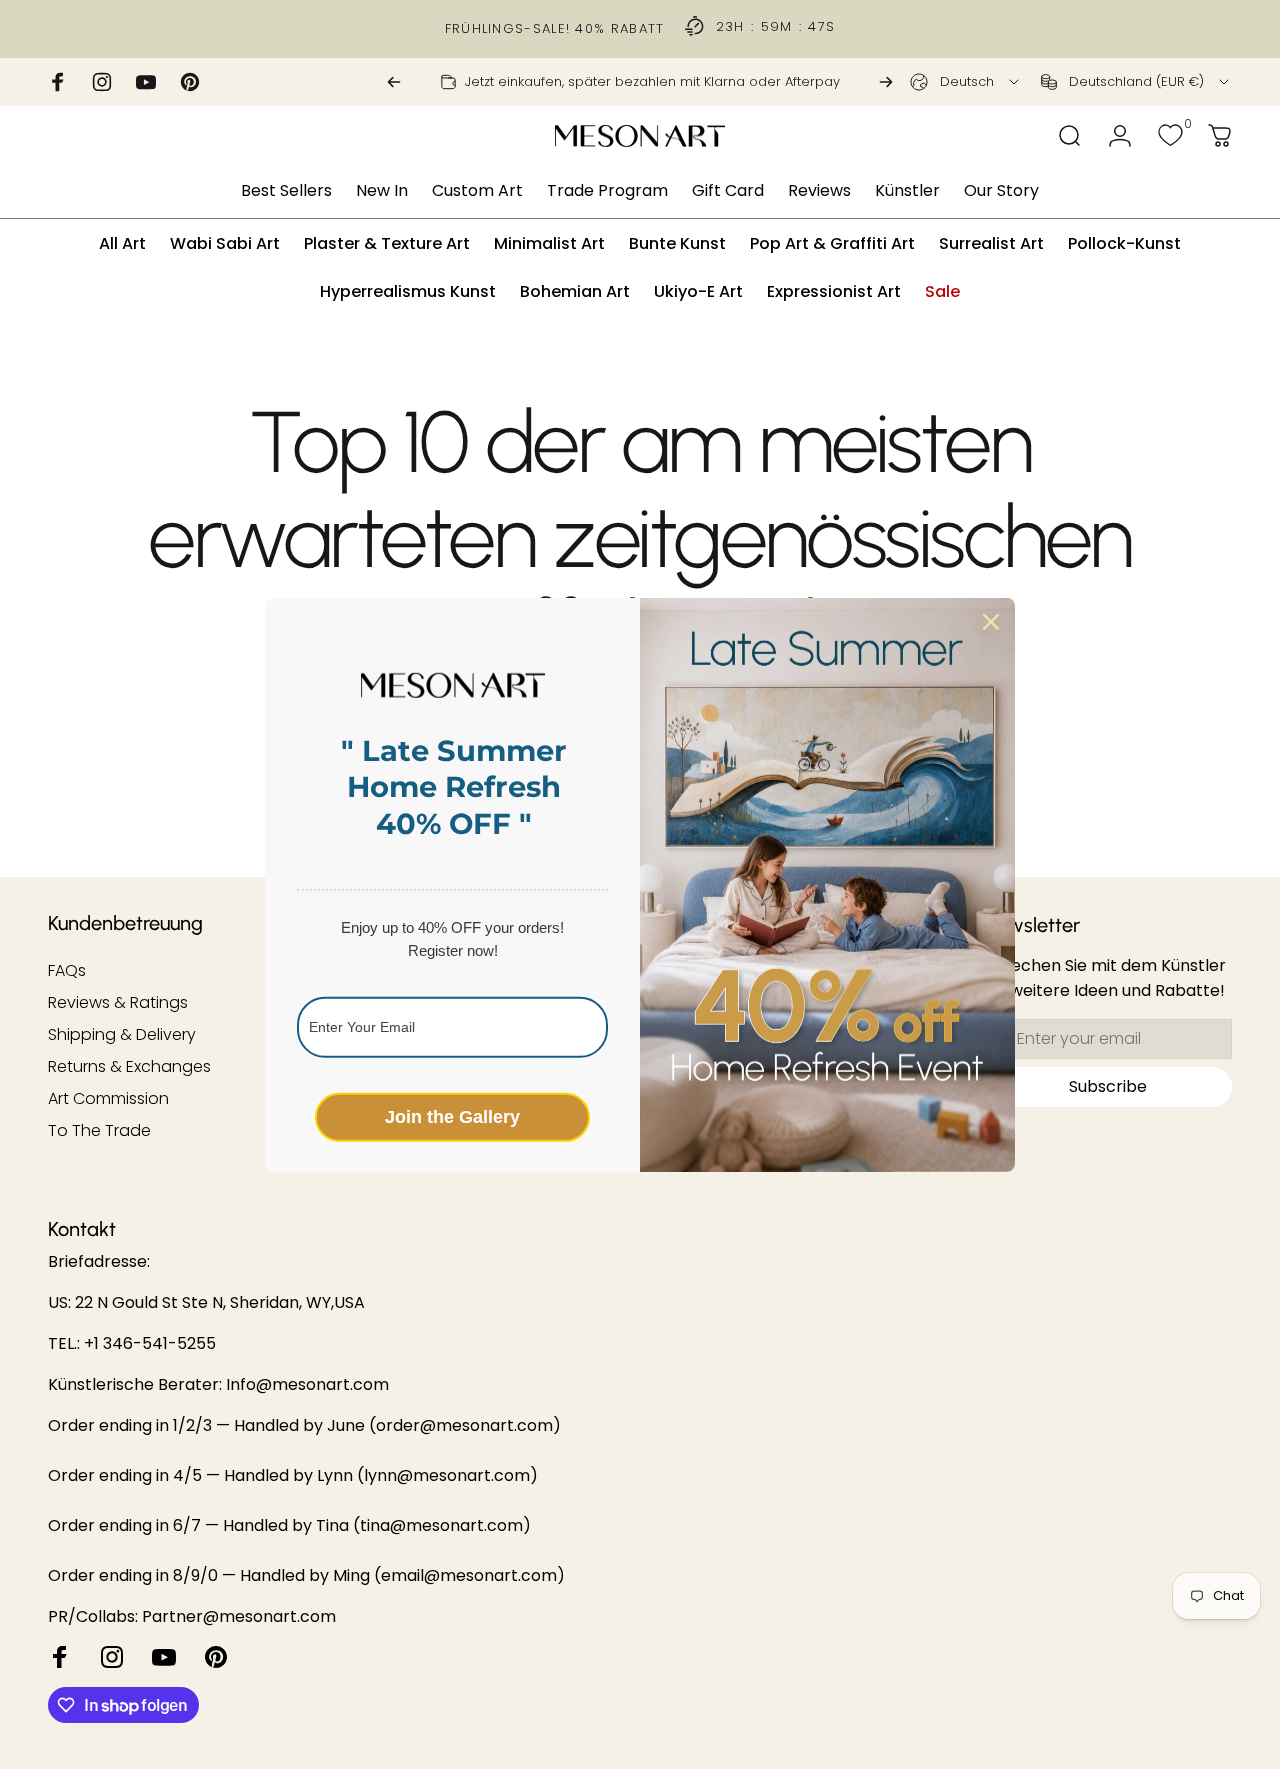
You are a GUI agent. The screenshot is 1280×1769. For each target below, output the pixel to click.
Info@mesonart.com (307, 1384)
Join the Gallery (452, 1116)
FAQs (67, 971)
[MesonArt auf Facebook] (60, 1657)
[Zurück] (394, 82)
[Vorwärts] (886, 82)
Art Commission (108, 1099)
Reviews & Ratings (118, 1003)
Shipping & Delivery (122, 1035)
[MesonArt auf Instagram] (112, 1657)
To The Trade (99, 1131)
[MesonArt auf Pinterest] (216, 1657)
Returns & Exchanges (129, 1067)
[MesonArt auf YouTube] (164, 1657)
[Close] (991, 621)
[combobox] (966, 82)
